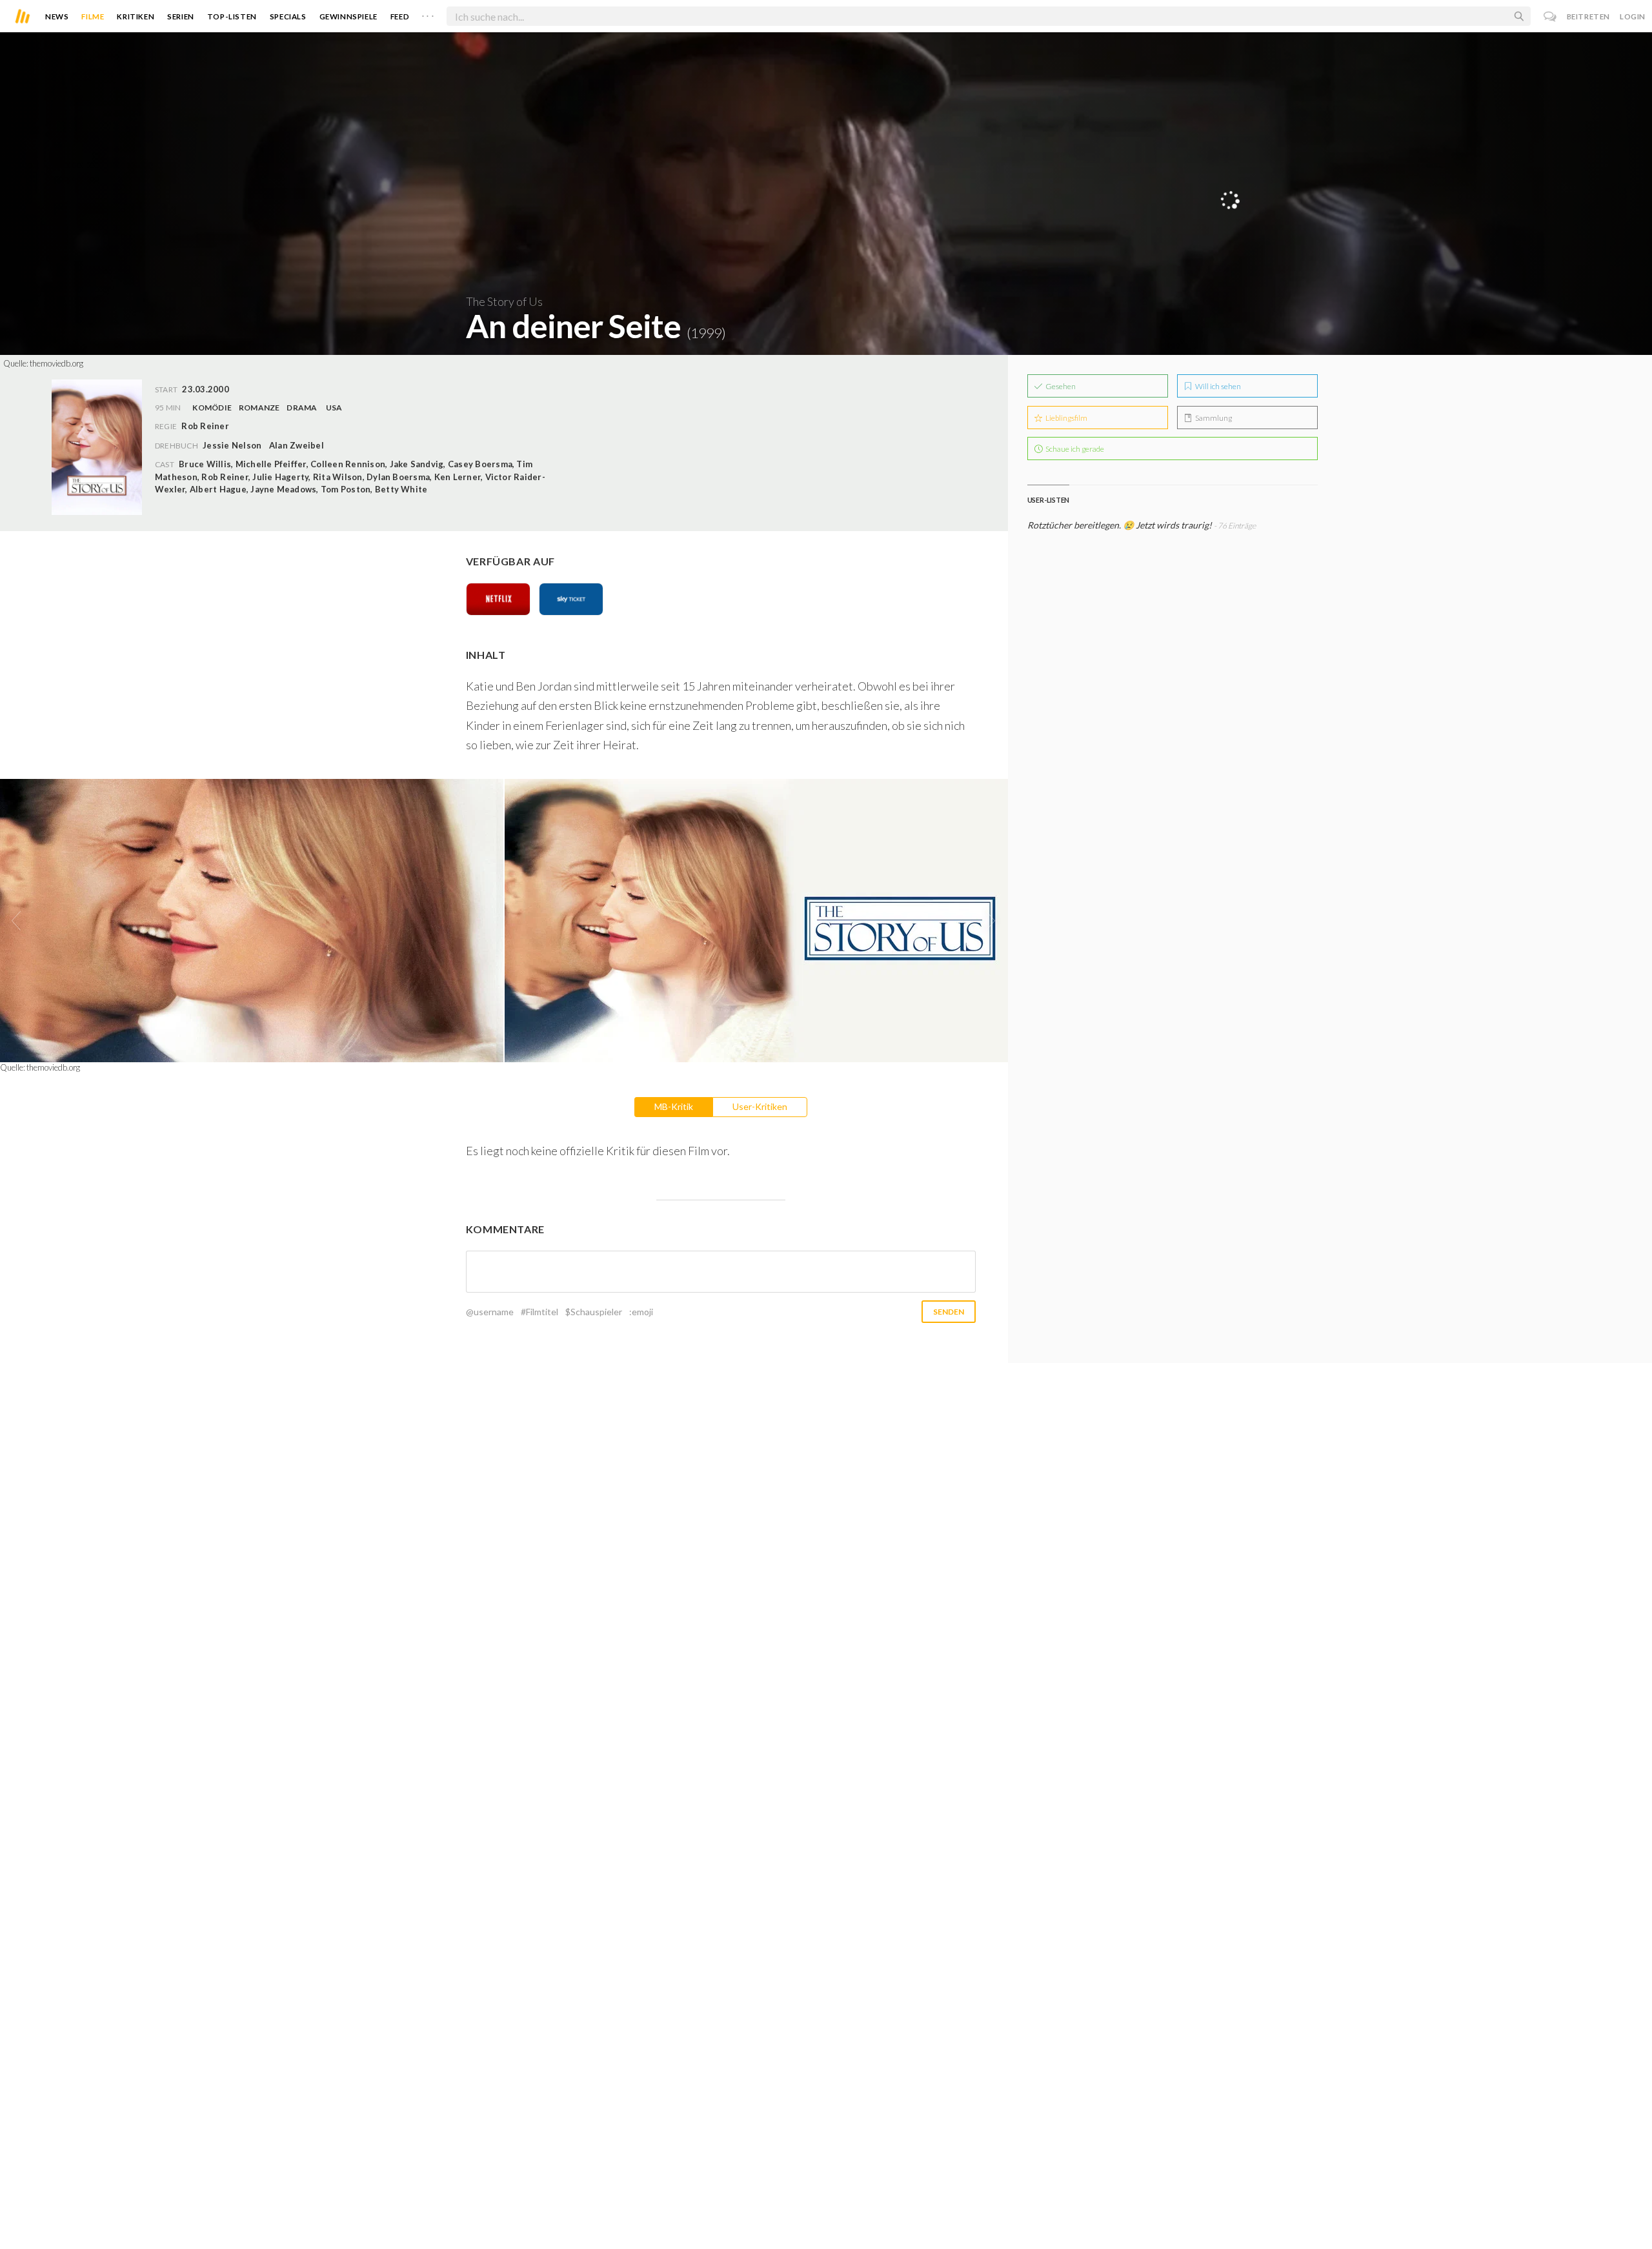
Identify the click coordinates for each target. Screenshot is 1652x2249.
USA (334, 408)
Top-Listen (232, 16)
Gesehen (1060, 386)
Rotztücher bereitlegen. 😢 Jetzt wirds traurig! (1121, 525)
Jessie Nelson (232, 445)
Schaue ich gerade (1074, 449)
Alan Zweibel (297, 445)
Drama (302, 408)
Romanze (259, 408)
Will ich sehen (1217, 386)
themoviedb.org (56, 363)
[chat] (1550, 16)
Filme (93, 16)
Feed (400, 16)
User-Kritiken (760, 1106)
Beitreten (1588, 16)
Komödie (212, 408)
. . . (428, 14)
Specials (288, 16)
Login (1633, 16)
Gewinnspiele (348, 16)
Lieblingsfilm (1066, 418)
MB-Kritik (674, 1106)
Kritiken (136, 16)
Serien (181, 16)
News (57, 16)
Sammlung (1213, 418)
